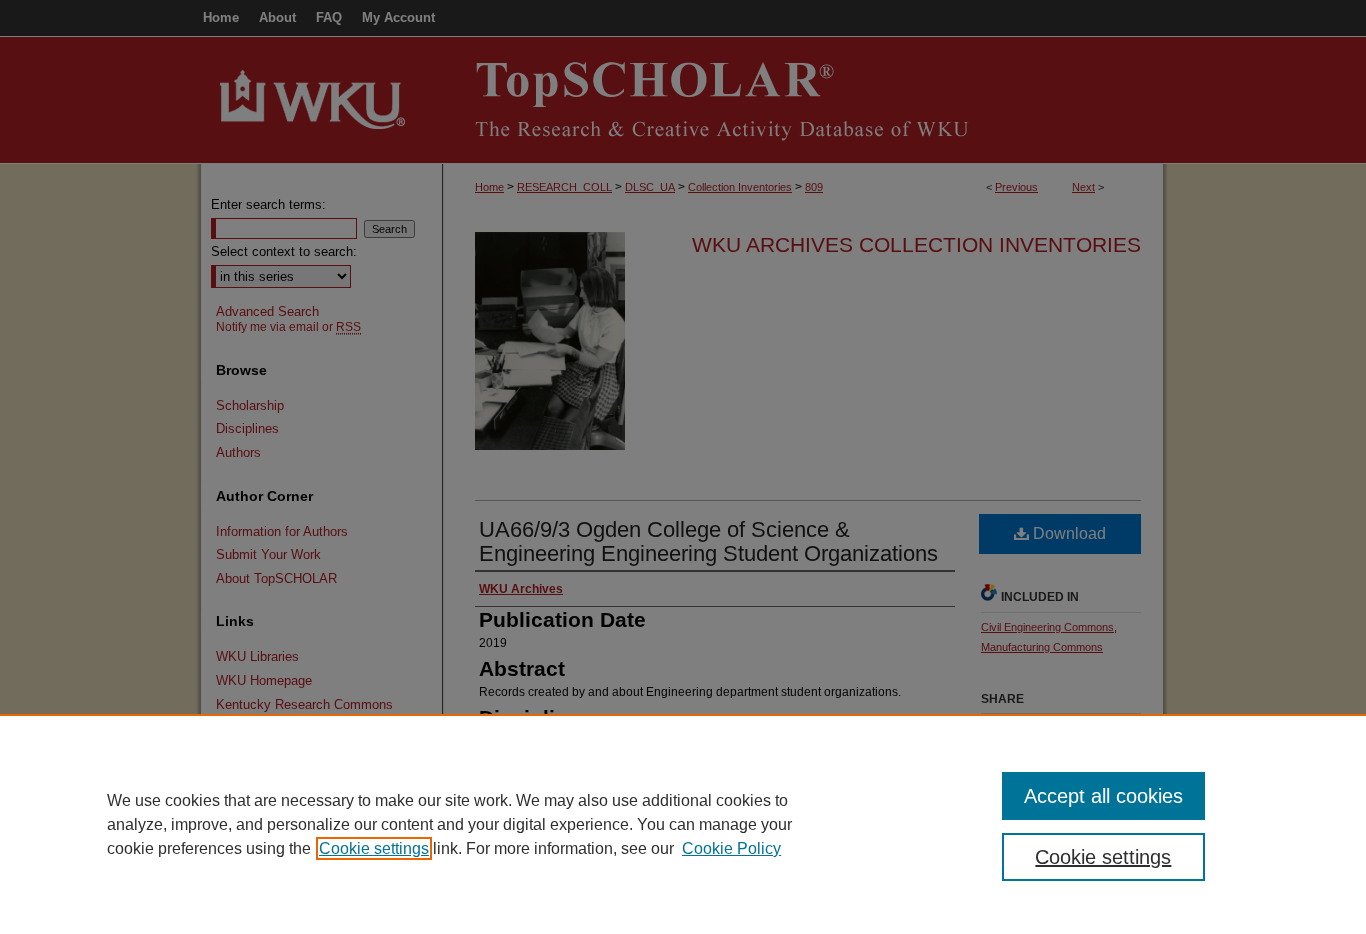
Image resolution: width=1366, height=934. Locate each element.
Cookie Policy (731, 848)
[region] (683, 824)
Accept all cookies (1103, 796)
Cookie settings (374, 848)
